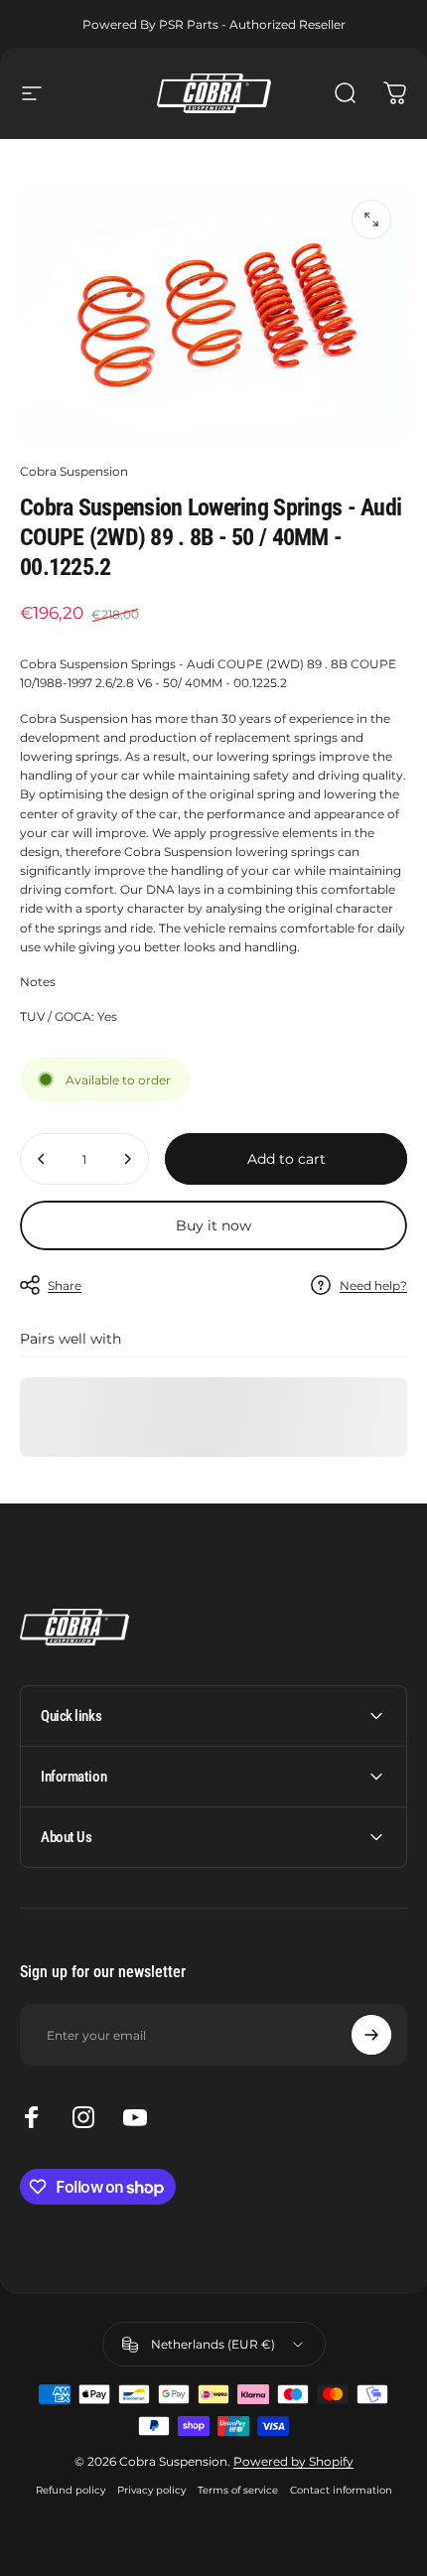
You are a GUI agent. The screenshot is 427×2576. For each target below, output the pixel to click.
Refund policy (71, 2490)
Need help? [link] (373, 1286)
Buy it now (213, 1225)
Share (65, 1286)
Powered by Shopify (293, 2461)
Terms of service (238, 2490)
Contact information (341, 2490)
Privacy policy (151, 2490)
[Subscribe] (371, 2035)
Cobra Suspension (74, 471)
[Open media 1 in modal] (371, 219)
